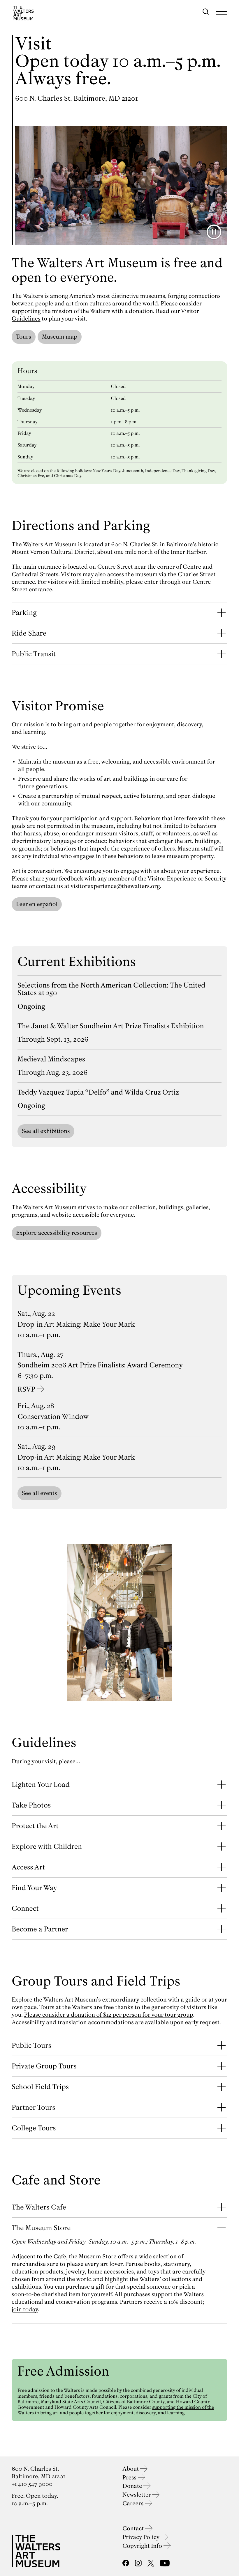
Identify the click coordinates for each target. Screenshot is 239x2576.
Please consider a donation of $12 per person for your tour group (108, 2015)
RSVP (26, 1389)
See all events (39, 1493)
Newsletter (137, 2495)
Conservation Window (53, 1417)
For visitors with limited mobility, (81, 582)
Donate (133, 2486)
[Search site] (206, 12)
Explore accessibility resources (57, 1233)
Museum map (60, 337)
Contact (134, 2528)
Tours (24, 337)
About (131, 2469)
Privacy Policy (142, 2537)
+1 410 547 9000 (32, 2484)
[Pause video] (214, 232)
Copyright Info (143, 2546)
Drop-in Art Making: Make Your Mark (76, 1324)
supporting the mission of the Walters (61, 311)
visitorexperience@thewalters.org (115, 886)
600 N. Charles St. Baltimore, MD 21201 (77, 98)
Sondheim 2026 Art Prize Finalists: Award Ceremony (100, 1365)
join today (25, 2309)
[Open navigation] (222, 12)
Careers (134, 2503)
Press (130, 2478)
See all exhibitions (46, 1131)
